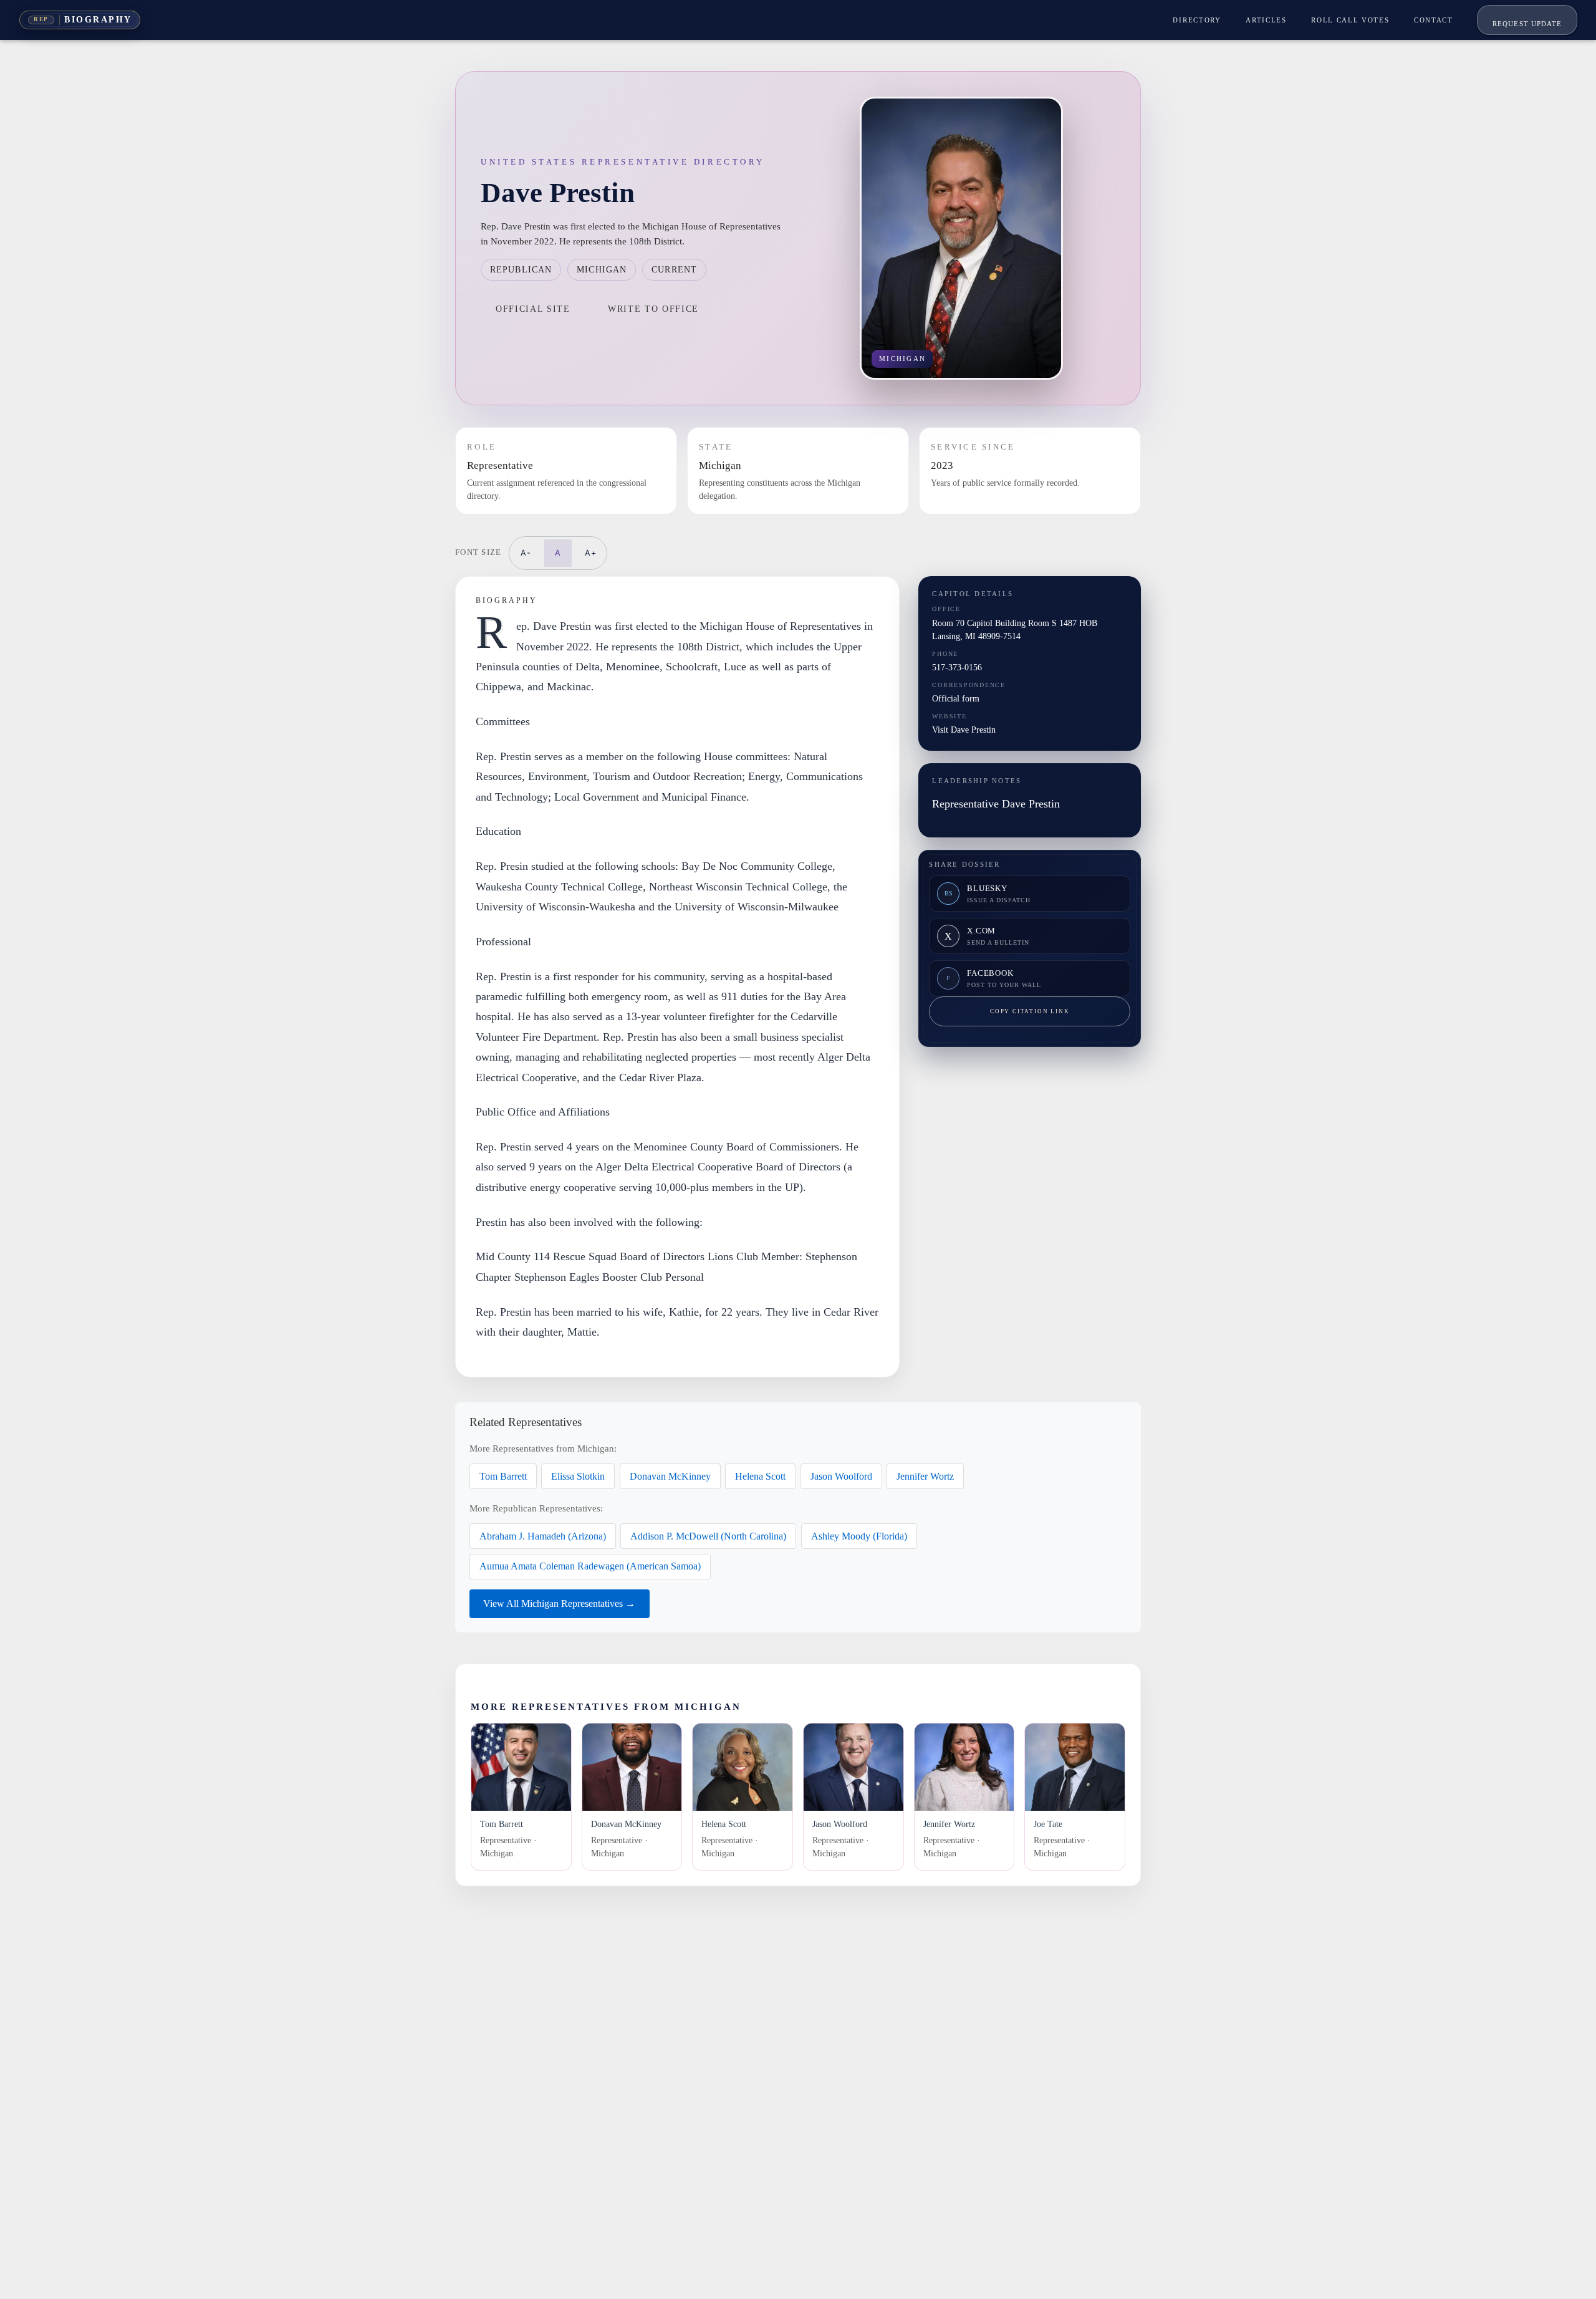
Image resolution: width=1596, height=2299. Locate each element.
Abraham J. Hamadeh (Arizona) (543, 1536)
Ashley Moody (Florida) (859, 1536)
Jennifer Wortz (925, 1476)
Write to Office (653, 309)
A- (526, 553)
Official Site (533, 309)
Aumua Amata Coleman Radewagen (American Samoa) (590, 1566)
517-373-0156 (957, 667)
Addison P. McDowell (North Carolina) (708, 1536)
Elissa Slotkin (578, 1476)
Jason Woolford (841, 1476)
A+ (591, 553)
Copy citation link (1030, 1011)
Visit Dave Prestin (964, 730)
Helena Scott (760, 1476)
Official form (956, 698)
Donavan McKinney (670, 1476)
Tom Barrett (503, 1476)
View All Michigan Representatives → (559, 1603)
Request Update (1527, 24)
